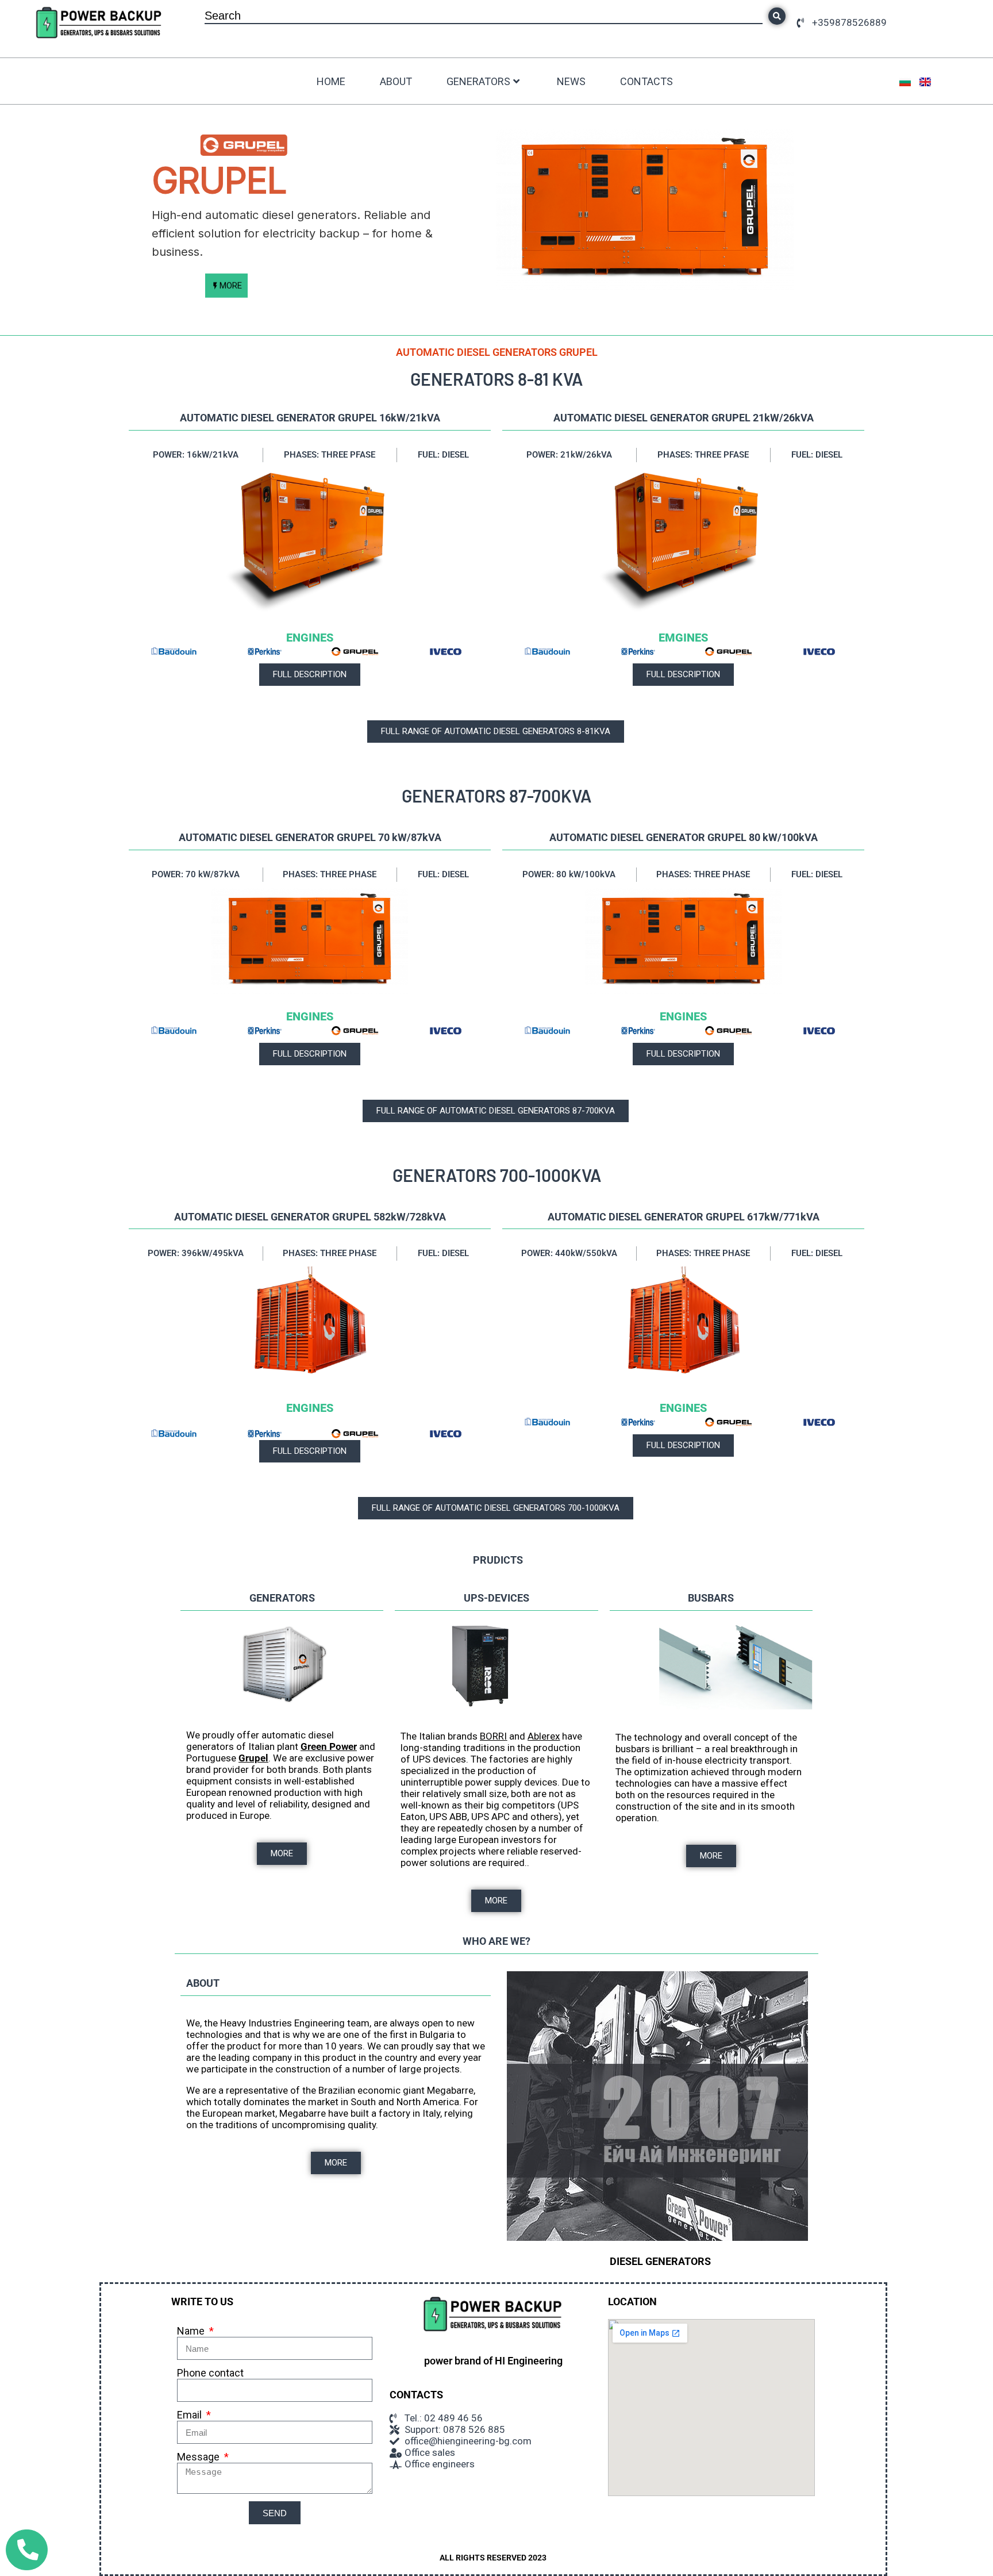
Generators (478, 81)
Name (192, 2331)
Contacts (646, 81)
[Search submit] (777, 16)
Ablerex (544, 1736)
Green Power (329, 1746)
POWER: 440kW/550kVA (569, 1253)
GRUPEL (219, 181)
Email (190, 2415)
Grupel (253, 1758)
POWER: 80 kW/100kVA (569, 874)
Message (199, 2457)
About (396, 81)
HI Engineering (529, 2361)
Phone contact (210, 2373)
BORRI (493, 1736)
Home (331, 81)
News (571, 81)
